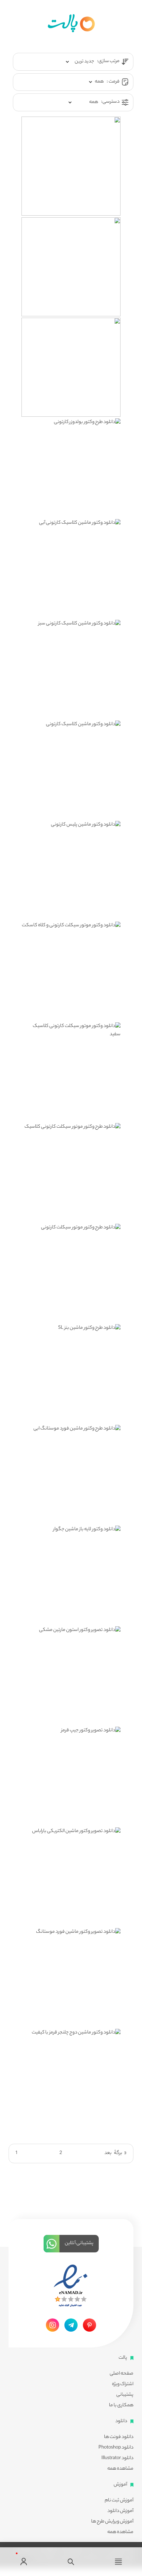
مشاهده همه (120, 2469)
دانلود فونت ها (119, 2437)
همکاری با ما (121, 2406)
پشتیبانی (125, 2395)
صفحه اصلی (122, 2374)
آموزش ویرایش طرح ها (112, 2522)
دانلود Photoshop (116, 2448)
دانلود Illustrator (117, 2458)
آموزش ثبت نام (119, 2501)
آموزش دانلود (120, 2511)
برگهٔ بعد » (115, 2153)
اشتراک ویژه (123, 2384)
